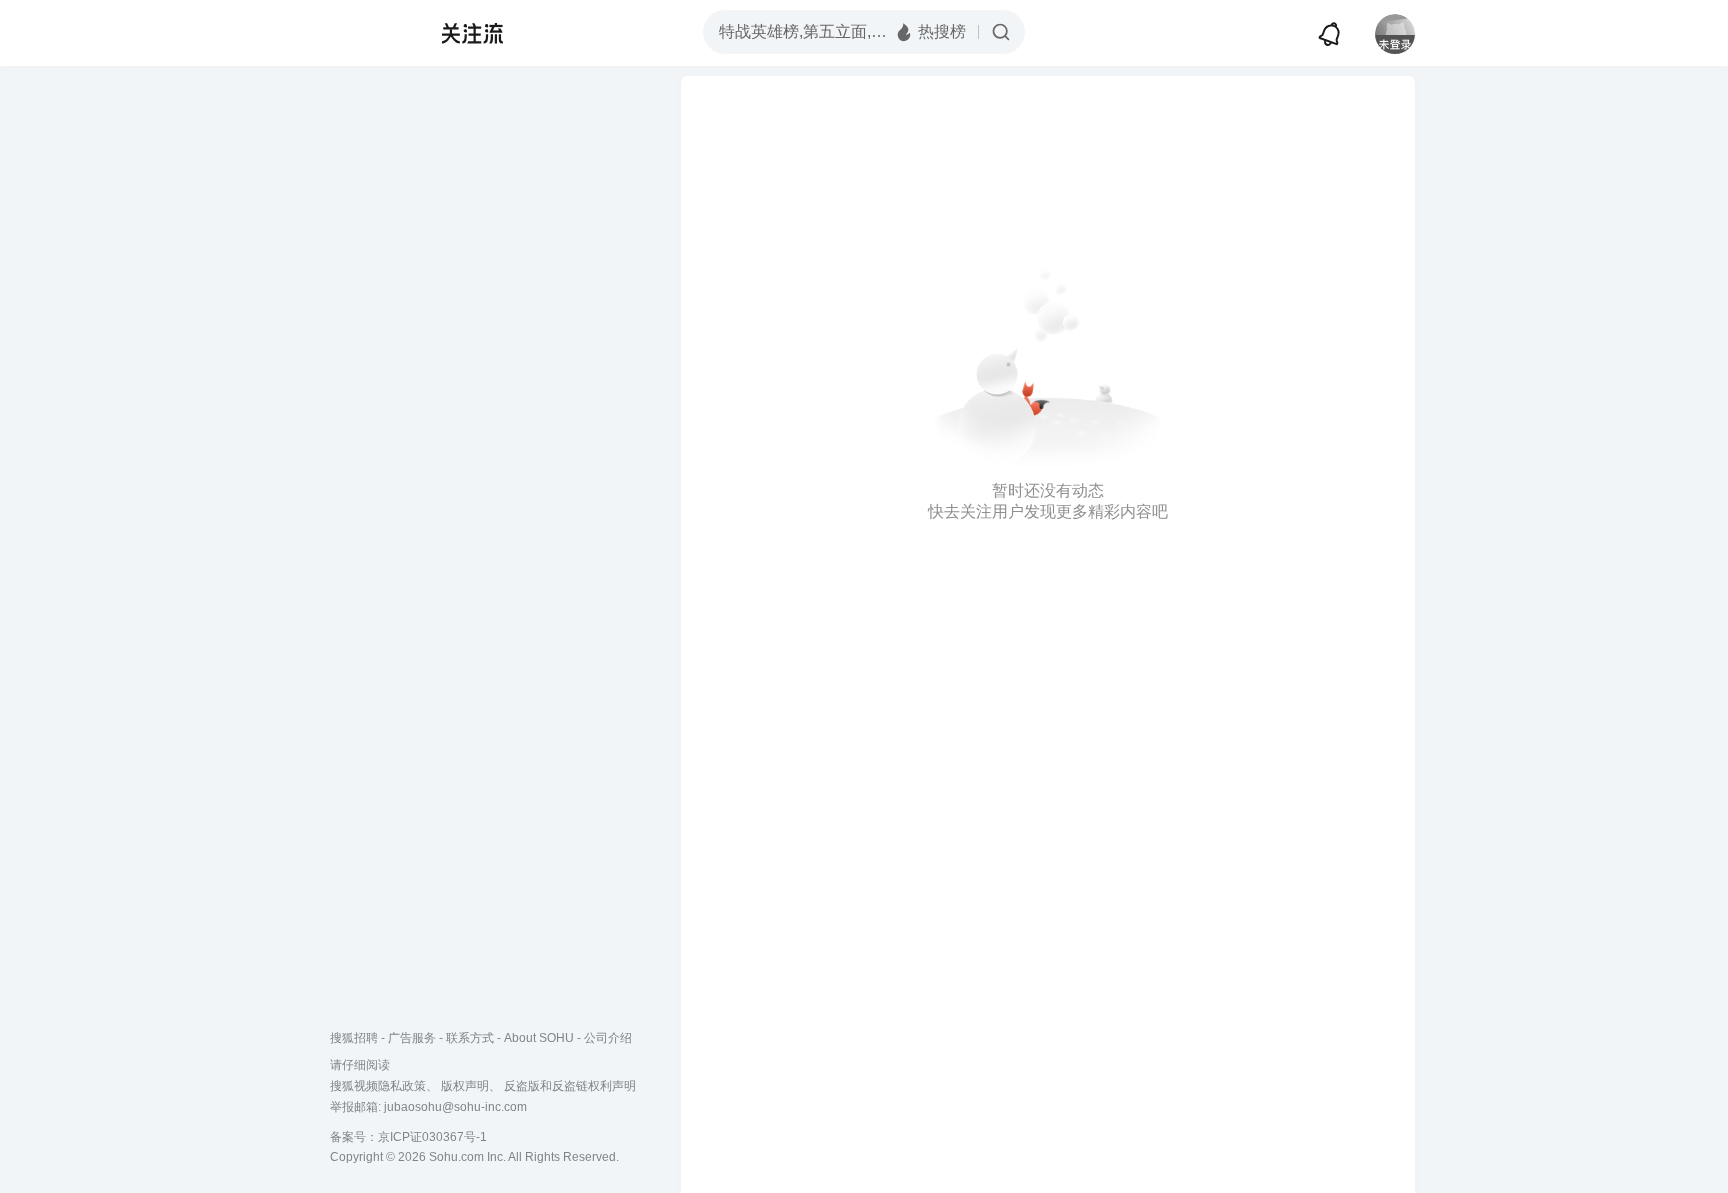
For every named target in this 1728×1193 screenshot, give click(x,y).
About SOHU (539, 1038)
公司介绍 (608, 1038)
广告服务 (412, 1038)
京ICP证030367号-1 (432, 1137)
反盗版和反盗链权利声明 (570, 1086)
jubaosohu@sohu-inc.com (455, 1107)
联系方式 (470, 1038)
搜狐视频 (370, 33)
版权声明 (465, 1086)
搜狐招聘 (354, 1038)
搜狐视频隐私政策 (378, 1086)
